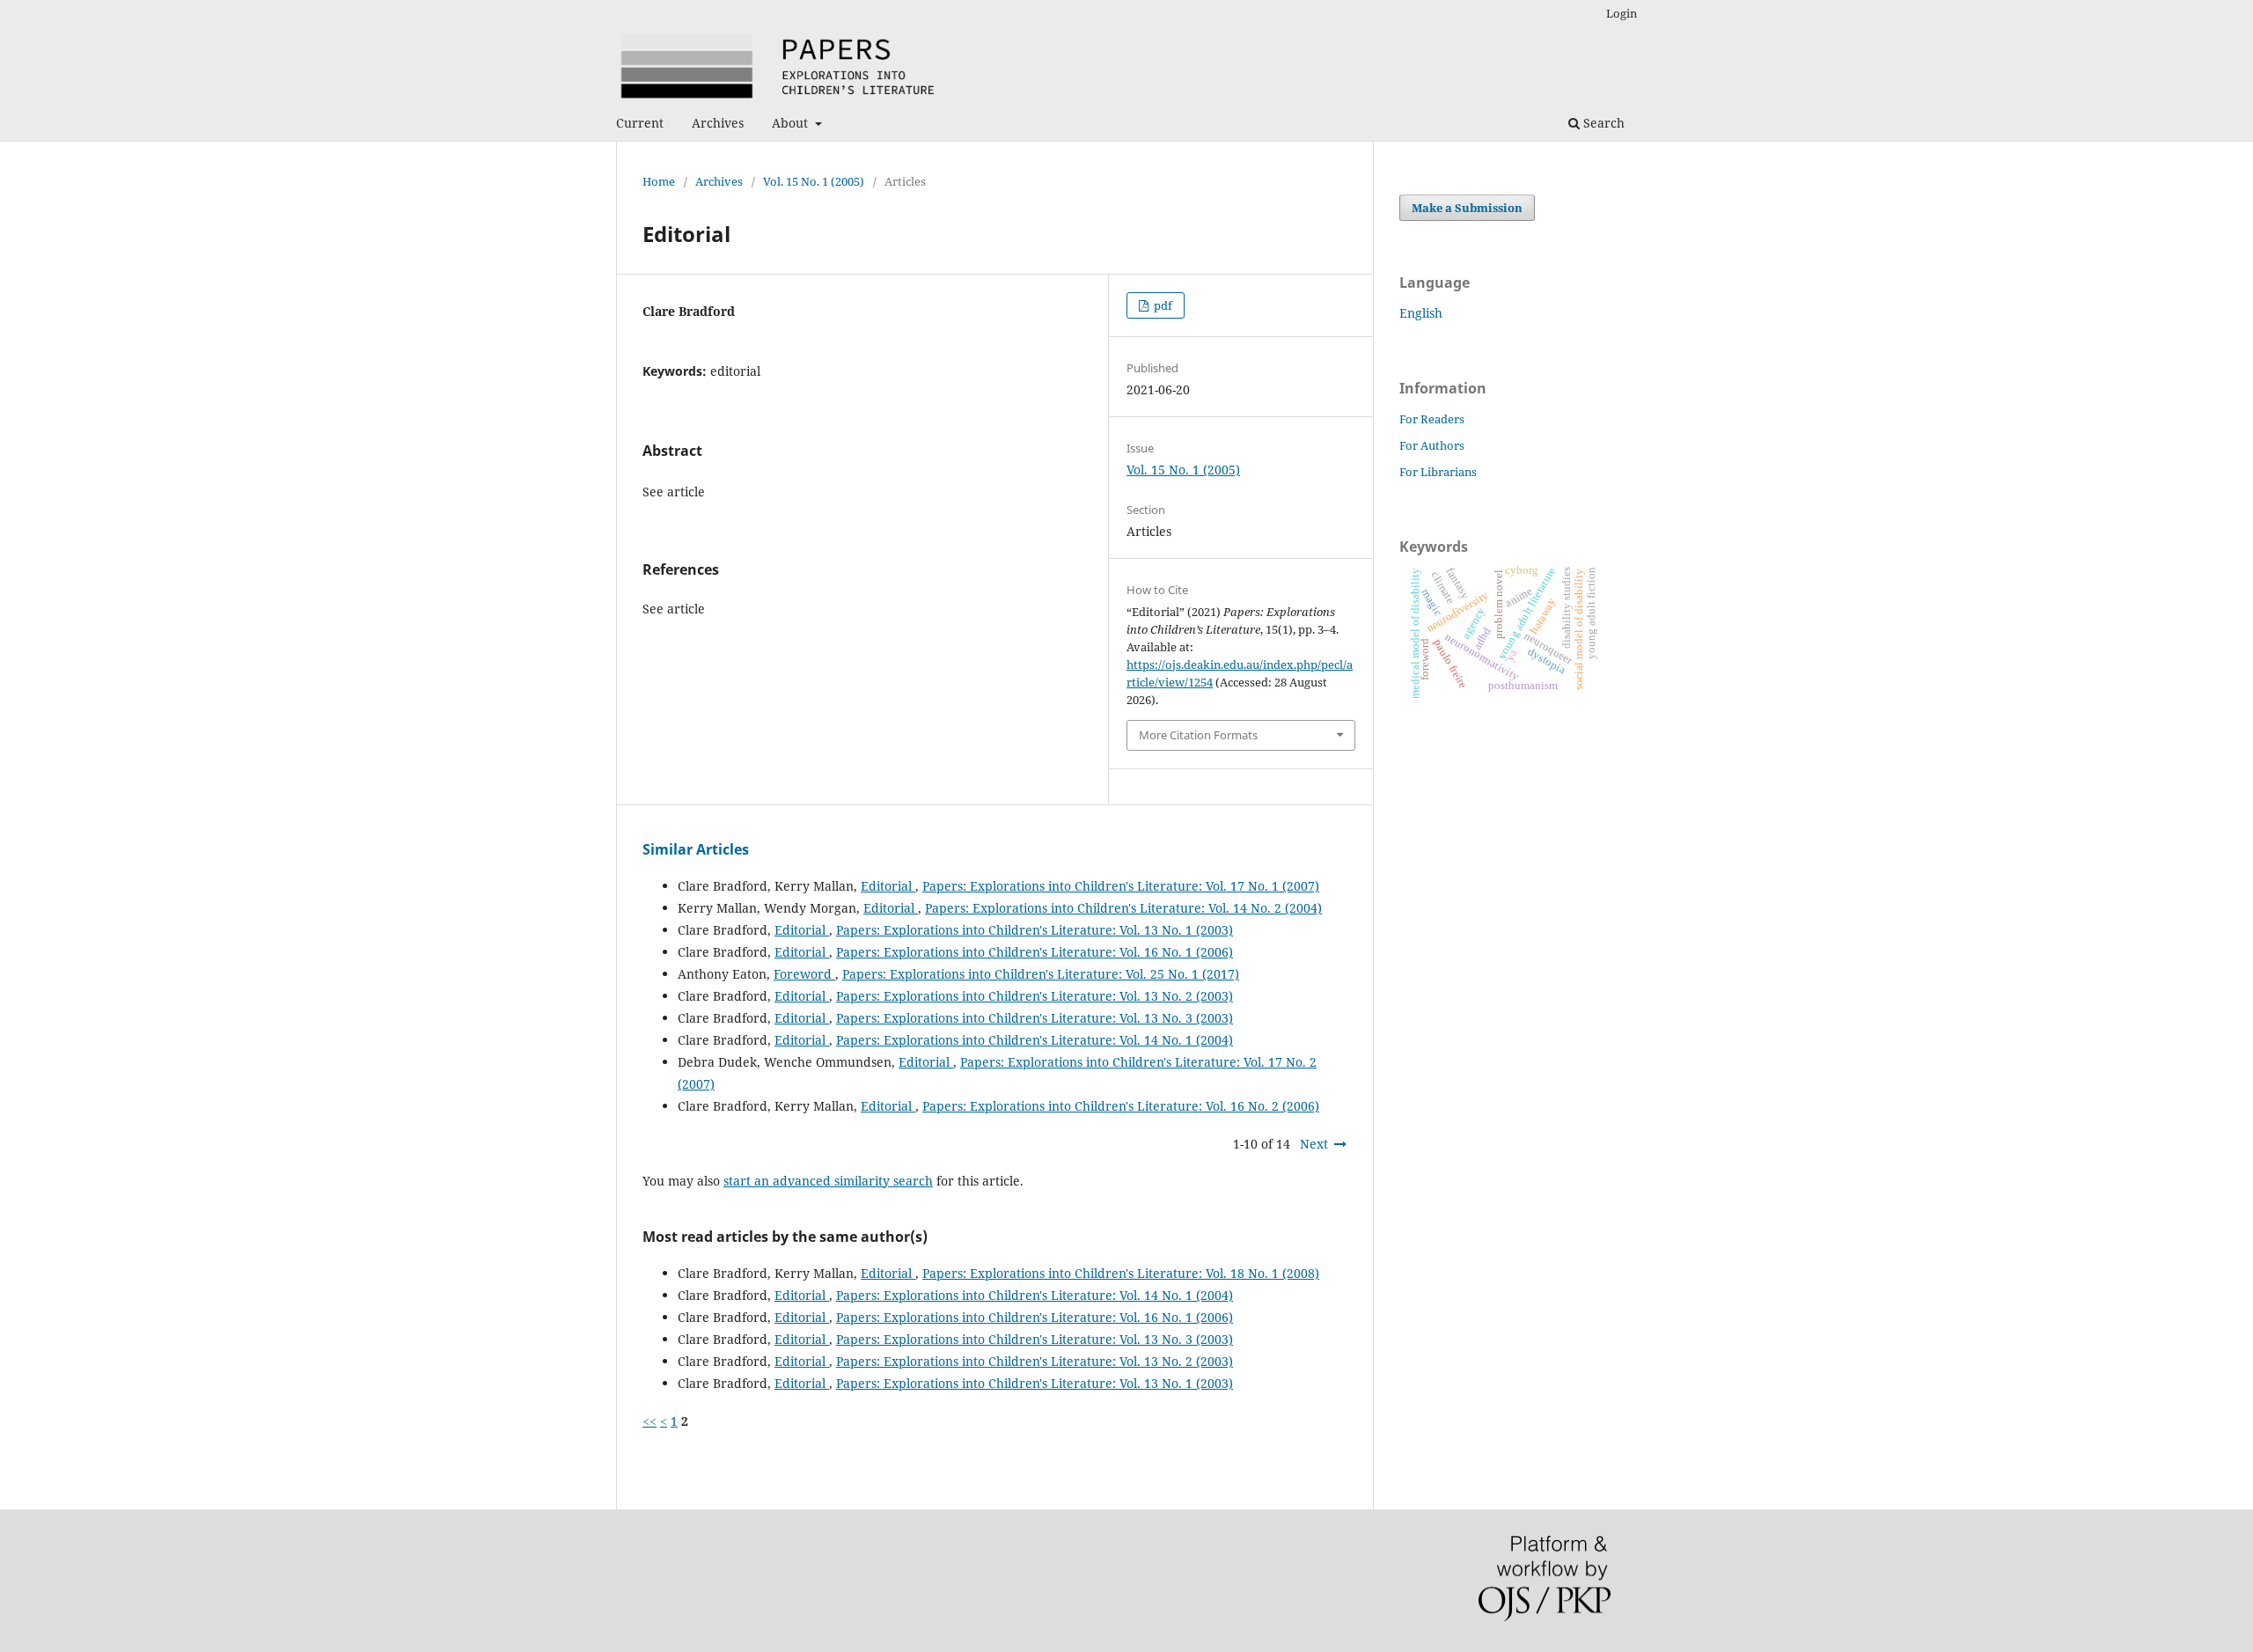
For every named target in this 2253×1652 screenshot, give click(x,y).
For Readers (1432, 419)
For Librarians (1438, 472)
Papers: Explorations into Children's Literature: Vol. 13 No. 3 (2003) (1035, 1018)
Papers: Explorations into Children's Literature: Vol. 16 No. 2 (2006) (1121, 1106)
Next (1314, 1144)
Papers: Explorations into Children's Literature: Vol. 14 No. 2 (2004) (1123, 908)
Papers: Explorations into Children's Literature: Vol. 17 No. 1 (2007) (1121, 886)
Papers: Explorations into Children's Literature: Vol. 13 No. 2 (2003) (1035, 996)
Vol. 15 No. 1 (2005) (814, 181)
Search (1602, 123)
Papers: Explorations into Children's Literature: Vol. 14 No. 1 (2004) (1035, 1040)
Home (659, 181)
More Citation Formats (1198, 735)
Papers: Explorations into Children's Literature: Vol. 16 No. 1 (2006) (1035, 952)
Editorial (888, 886)
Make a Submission (1467, 208)
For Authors (1432, 445)
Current (640, 123)
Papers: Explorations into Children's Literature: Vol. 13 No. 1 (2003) (1035, 930)
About (792, 123)
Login (1622, 13)
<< (649, 1421)
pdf (1162, 305)
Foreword (804, 974)
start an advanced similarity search (828, 1181)
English (1421, 313)
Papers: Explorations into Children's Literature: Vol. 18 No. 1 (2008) (1121, 1273)
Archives (718, 123)
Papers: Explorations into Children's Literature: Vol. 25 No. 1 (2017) (1041, 974)
